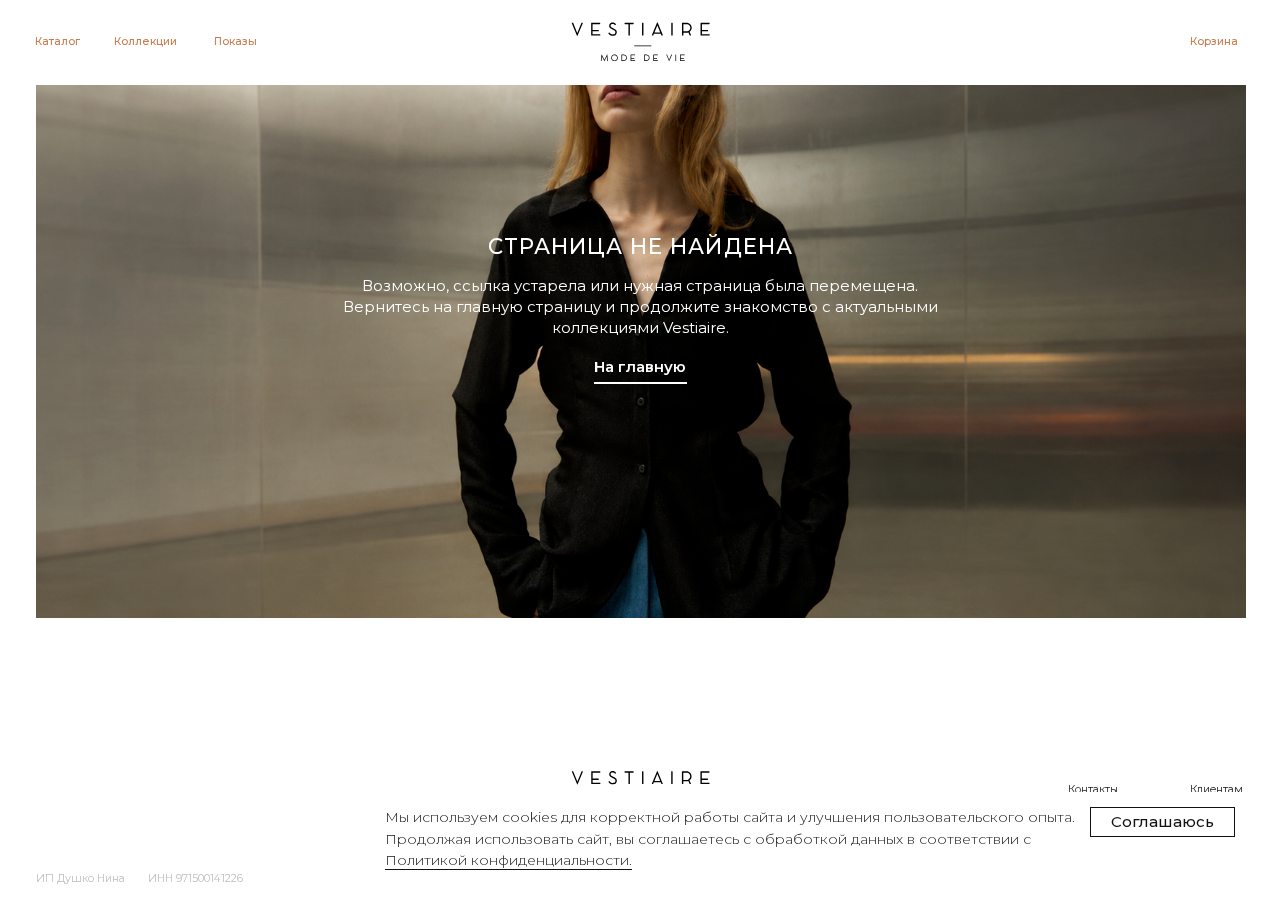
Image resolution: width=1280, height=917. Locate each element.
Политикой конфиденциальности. (508, 860)
